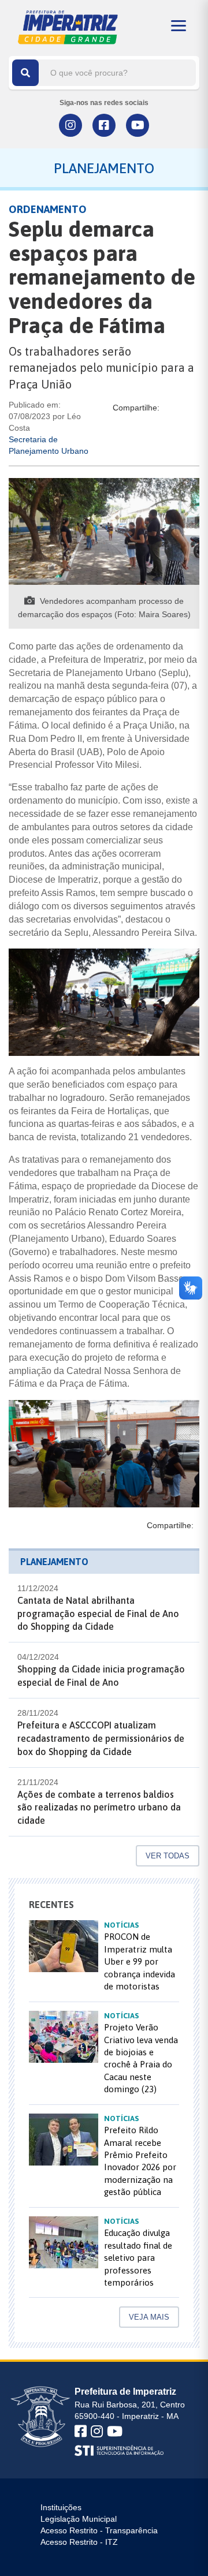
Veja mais (149, 2317)
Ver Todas (168, 1856)
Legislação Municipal (79, 2519)
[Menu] (179, 26)
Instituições (61, 2507)
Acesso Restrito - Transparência (99, 2530)
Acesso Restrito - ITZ (79, 2542)
